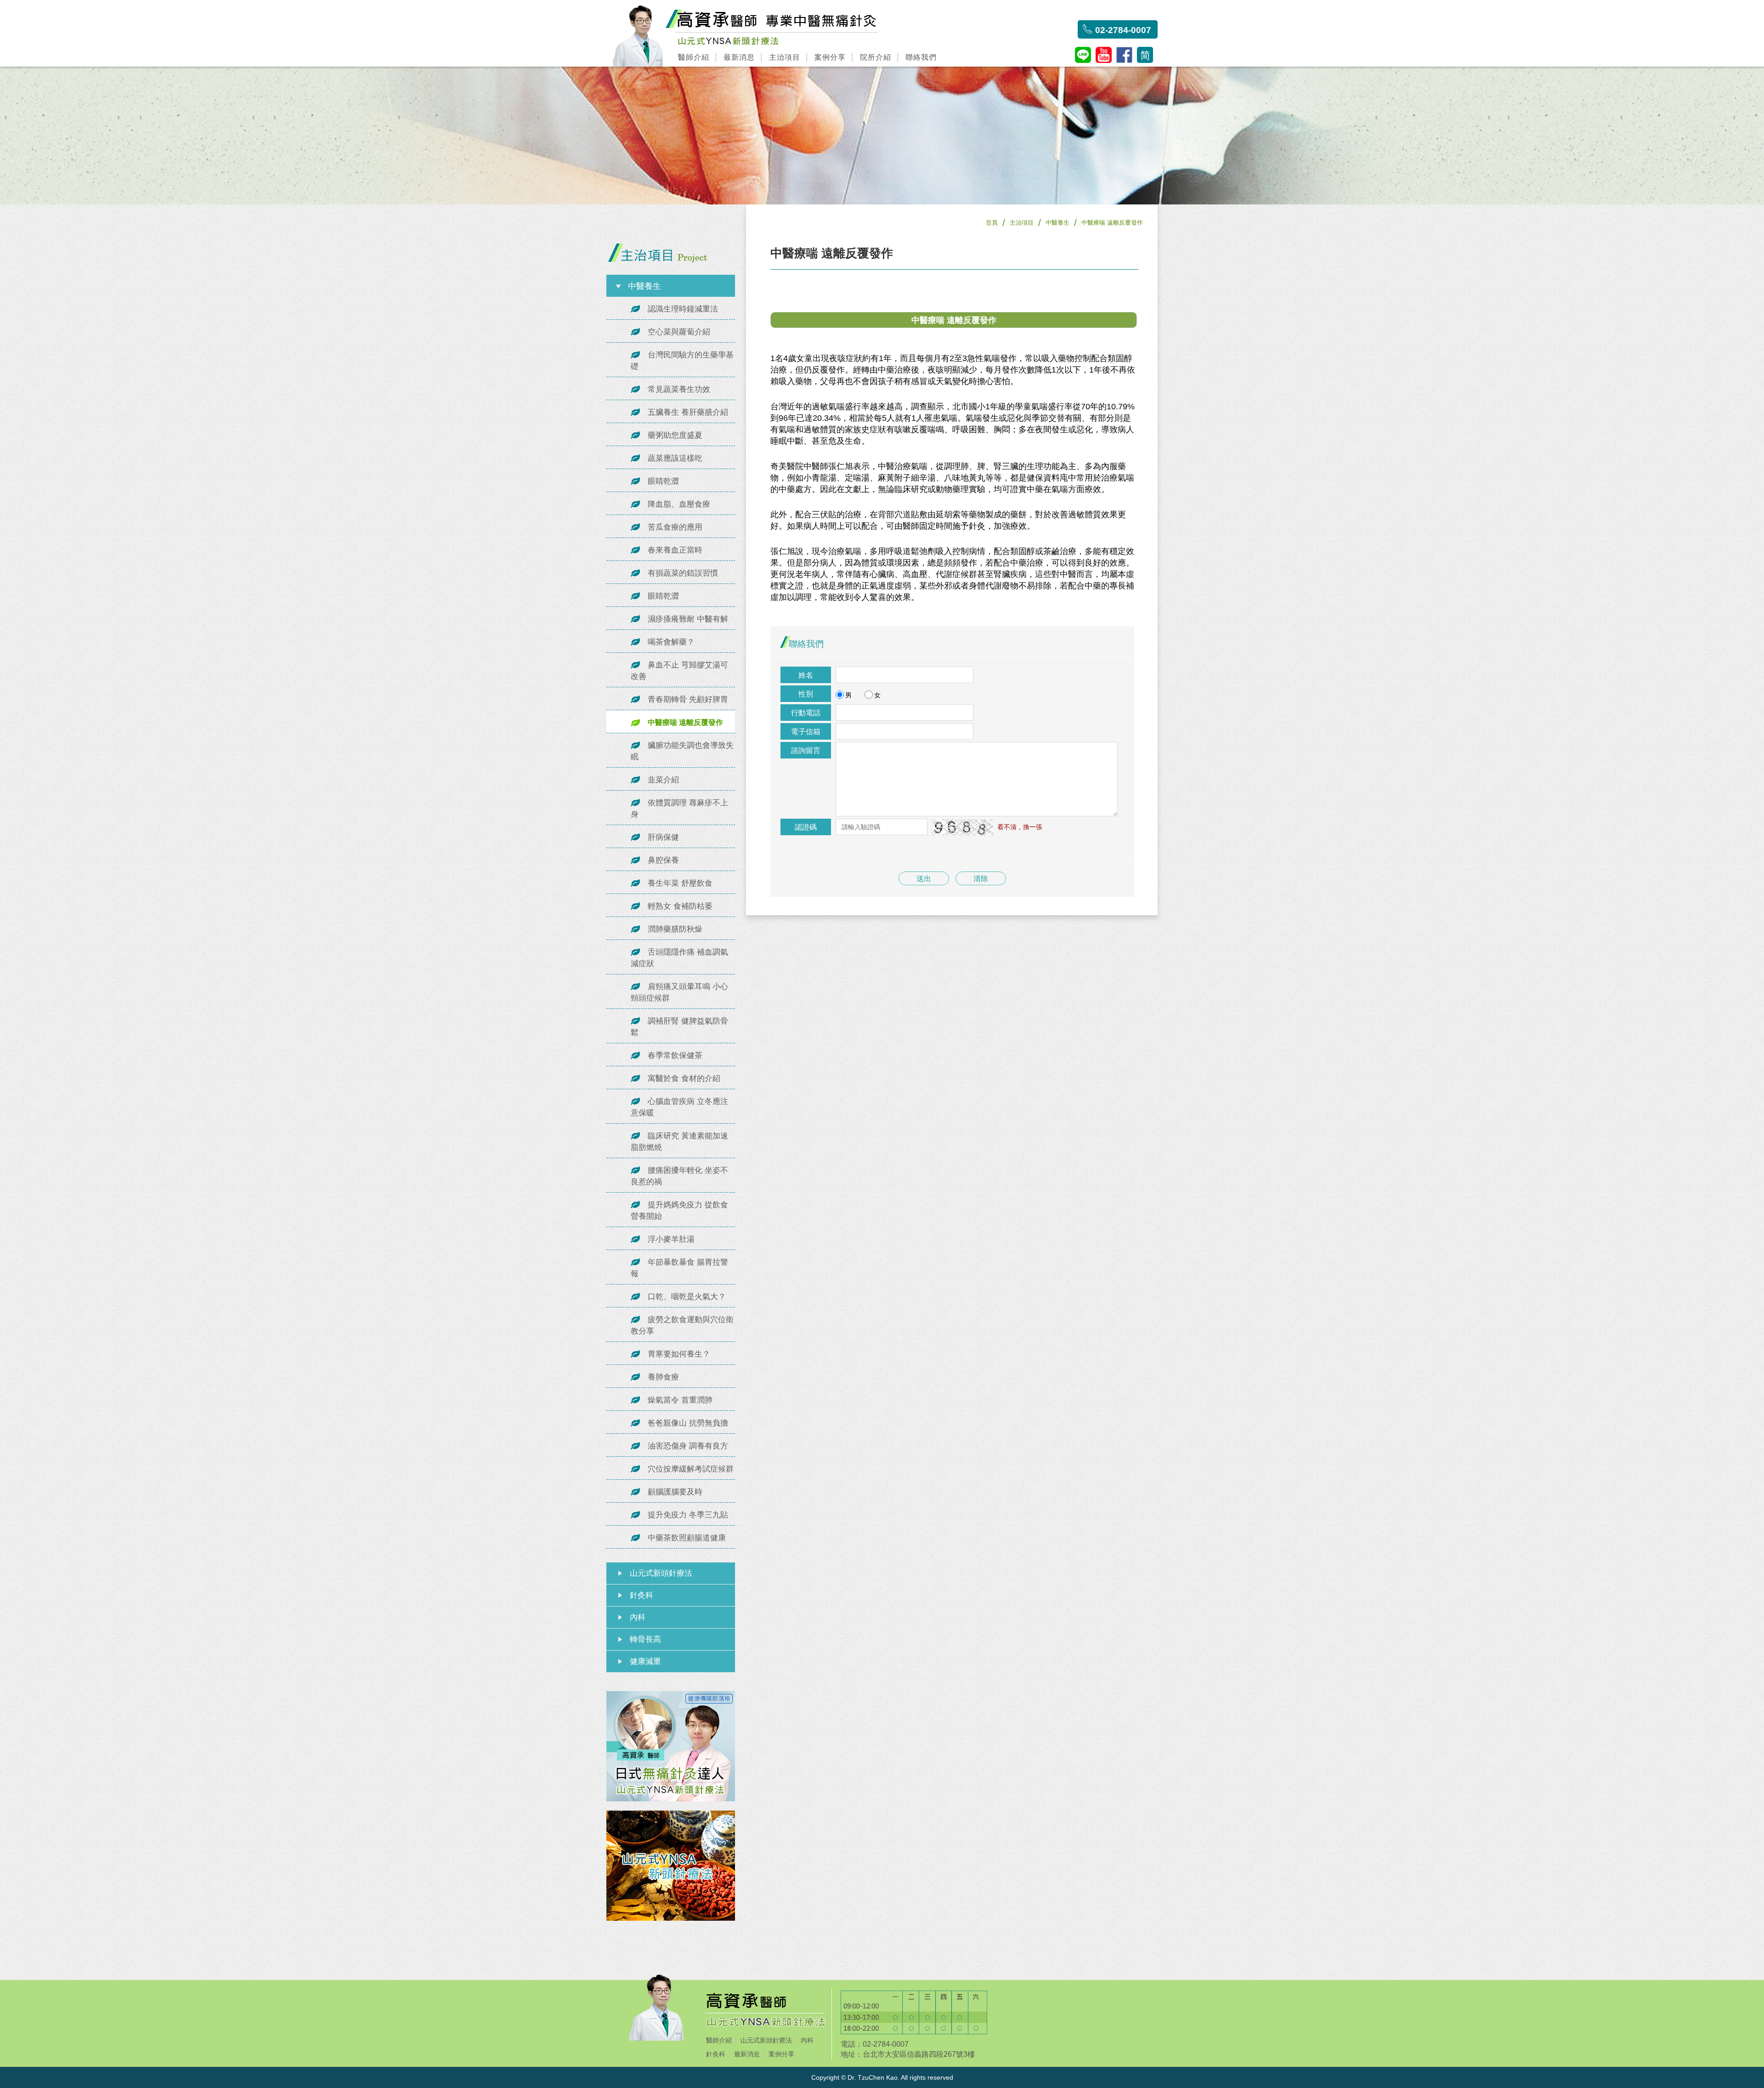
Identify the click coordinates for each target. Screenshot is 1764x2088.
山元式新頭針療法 (661, 1573)
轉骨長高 (645, 1639)
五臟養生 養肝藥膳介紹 (688, 412)
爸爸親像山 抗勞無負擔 (688, 1423)
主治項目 (785, 57)
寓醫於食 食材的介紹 (684, 1078)
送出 (924, 879)
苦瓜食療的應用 (675, 527)
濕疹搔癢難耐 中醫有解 (688, 619)
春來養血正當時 (675, 550)
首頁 (992, 223)
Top (1172, 1868)
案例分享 (830, 57)
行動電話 (806, 713)
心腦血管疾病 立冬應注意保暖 (679, 1107)
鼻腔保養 (663, 860)
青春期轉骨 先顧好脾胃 (688, 699)
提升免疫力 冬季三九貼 (688, 1515)
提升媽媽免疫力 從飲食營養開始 (679, 1211)
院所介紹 (876, 57)
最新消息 (739, 57)
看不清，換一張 (1020, 827)
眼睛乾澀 (663, 481)
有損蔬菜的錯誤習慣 (683, 573)
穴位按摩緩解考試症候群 (691, 1469)
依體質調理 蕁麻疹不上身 (679, 809)
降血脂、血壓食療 (679, 504)
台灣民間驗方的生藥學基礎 (682, 361)
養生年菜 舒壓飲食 (680, 883)
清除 (981, 879)
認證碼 (806, 827)
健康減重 (645, 1661)
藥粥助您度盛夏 (675, 435)
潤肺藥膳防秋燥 (675, 929)
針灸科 (642, 1595)
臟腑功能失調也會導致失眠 (682, 751)
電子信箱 (806, 732)
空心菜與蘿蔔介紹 (679, 332)
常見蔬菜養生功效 (679, 389)
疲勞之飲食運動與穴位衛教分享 (682, 1325)
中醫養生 (1057, 223)
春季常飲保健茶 (675, 1055)
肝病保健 (663, 837)
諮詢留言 (806, 750)
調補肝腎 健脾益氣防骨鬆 (679, 1027)
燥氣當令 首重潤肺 (680, 1400)
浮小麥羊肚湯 (671, 1239)
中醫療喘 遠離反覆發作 (685, 722)
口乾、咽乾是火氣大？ (687, 1297)
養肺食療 (663, 1377)
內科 (638, 1617)
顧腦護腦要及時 (675, 1492)
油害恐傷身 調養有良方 (688, 1446)
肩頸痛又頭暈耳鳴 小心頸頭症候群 (679, 992)
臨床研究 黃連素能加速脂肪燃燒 (679, 1142)
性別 (806, 694)
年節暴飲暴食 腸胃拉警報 (679, 1268)
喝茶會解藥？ (671, 642)
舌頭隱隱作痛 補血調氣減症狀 (679, 958)
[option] (882, 136)
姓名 (806, 675)
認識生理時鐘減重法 (683, 309)
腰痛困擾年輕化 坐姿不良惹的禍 (679, 1176)
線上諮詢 (1172, 1849)
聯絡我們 (921, 57)
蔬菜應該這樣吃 (675, 458)
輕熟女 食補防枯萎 (680, 906)
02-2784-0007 (1123, 30)
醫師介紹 (694, 57)
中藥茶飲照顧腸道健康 (687, 1538)
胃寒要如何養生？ (679, 1354)
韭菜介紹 (663, 780)
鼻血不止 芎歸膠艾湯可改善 (679, 671)
